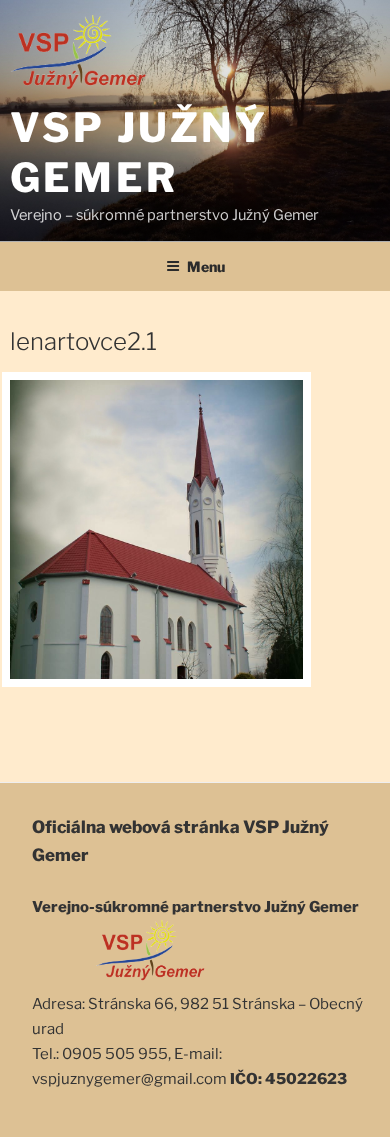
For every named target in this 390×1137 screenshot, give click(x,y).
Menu (206, 266)
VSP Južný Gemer (139, 152)
